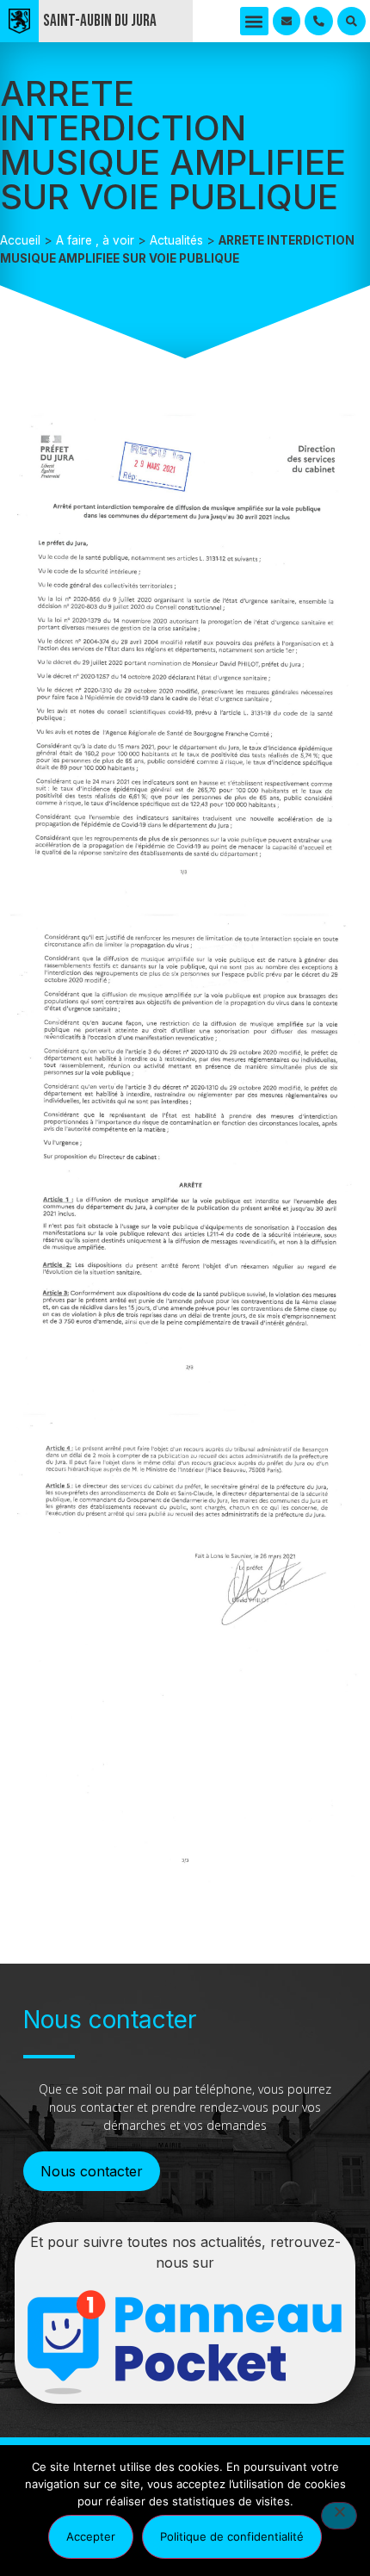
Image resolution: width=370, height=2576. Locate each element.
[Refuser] (339, 2516)
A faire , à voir (95, 240)
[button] (254, 21)
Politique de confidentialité (232, 2536)
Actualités (176, 240)
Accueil (20, 240)
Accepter (91, 2536)
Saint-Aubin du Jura (100, 21)
